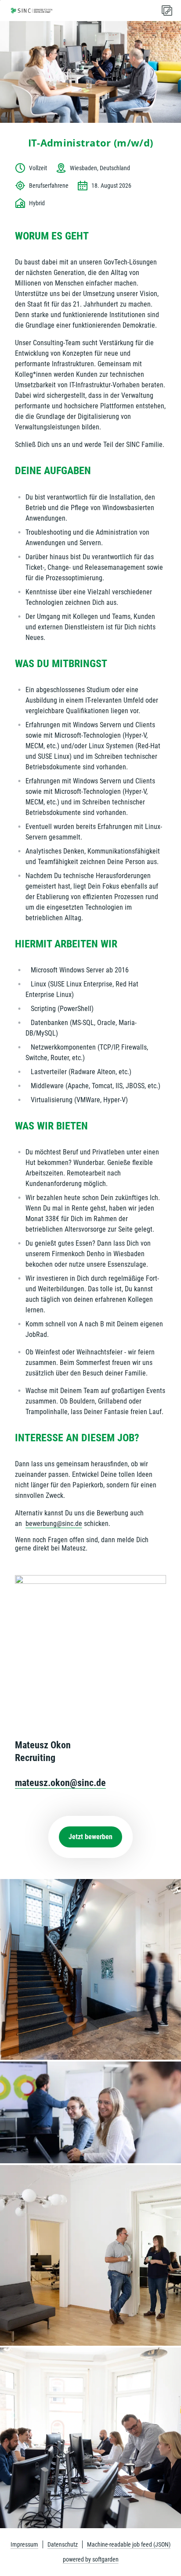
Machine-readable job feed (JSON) (129, 2544)
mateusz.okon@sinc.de (60, 1783)
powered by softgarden (91, 2559)
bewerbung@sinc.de (54, 1524)
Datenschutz (63, 2544)
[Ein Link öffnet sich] (32, 11)
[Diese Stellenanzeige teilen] (167, 11)
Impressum (24, 2544)
